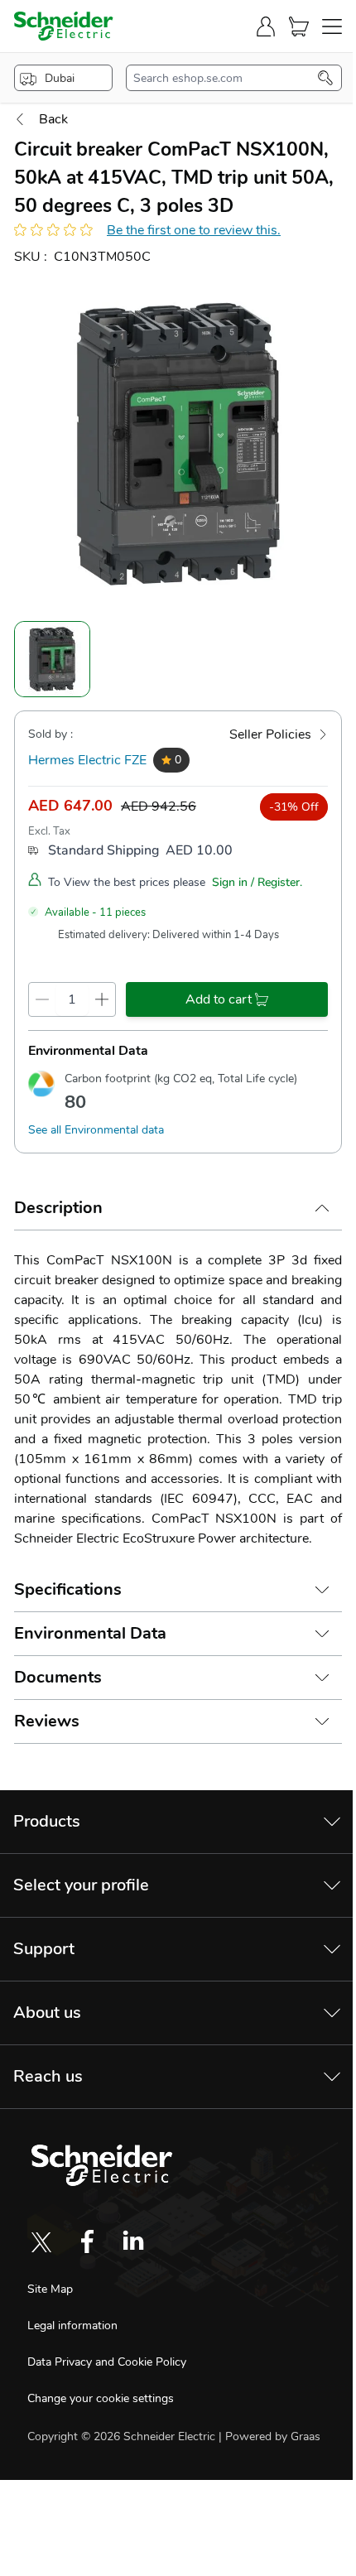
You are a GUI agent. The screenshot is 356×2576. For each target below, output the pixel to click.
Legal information (72, 2326)
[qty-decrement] (42, 999)
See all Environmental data (96, 1130)
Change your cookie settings (101, 2398)
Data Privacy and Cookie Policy (107, 2362)
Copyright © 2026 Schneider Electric (123, 2436)
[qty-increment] (102, 999)
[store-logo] (64, 26)
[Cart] (299, 26)
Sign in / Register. (257, 882)
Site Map (50, 2289)
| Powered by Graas (269, 2436)
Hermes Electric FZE (87, 760)
